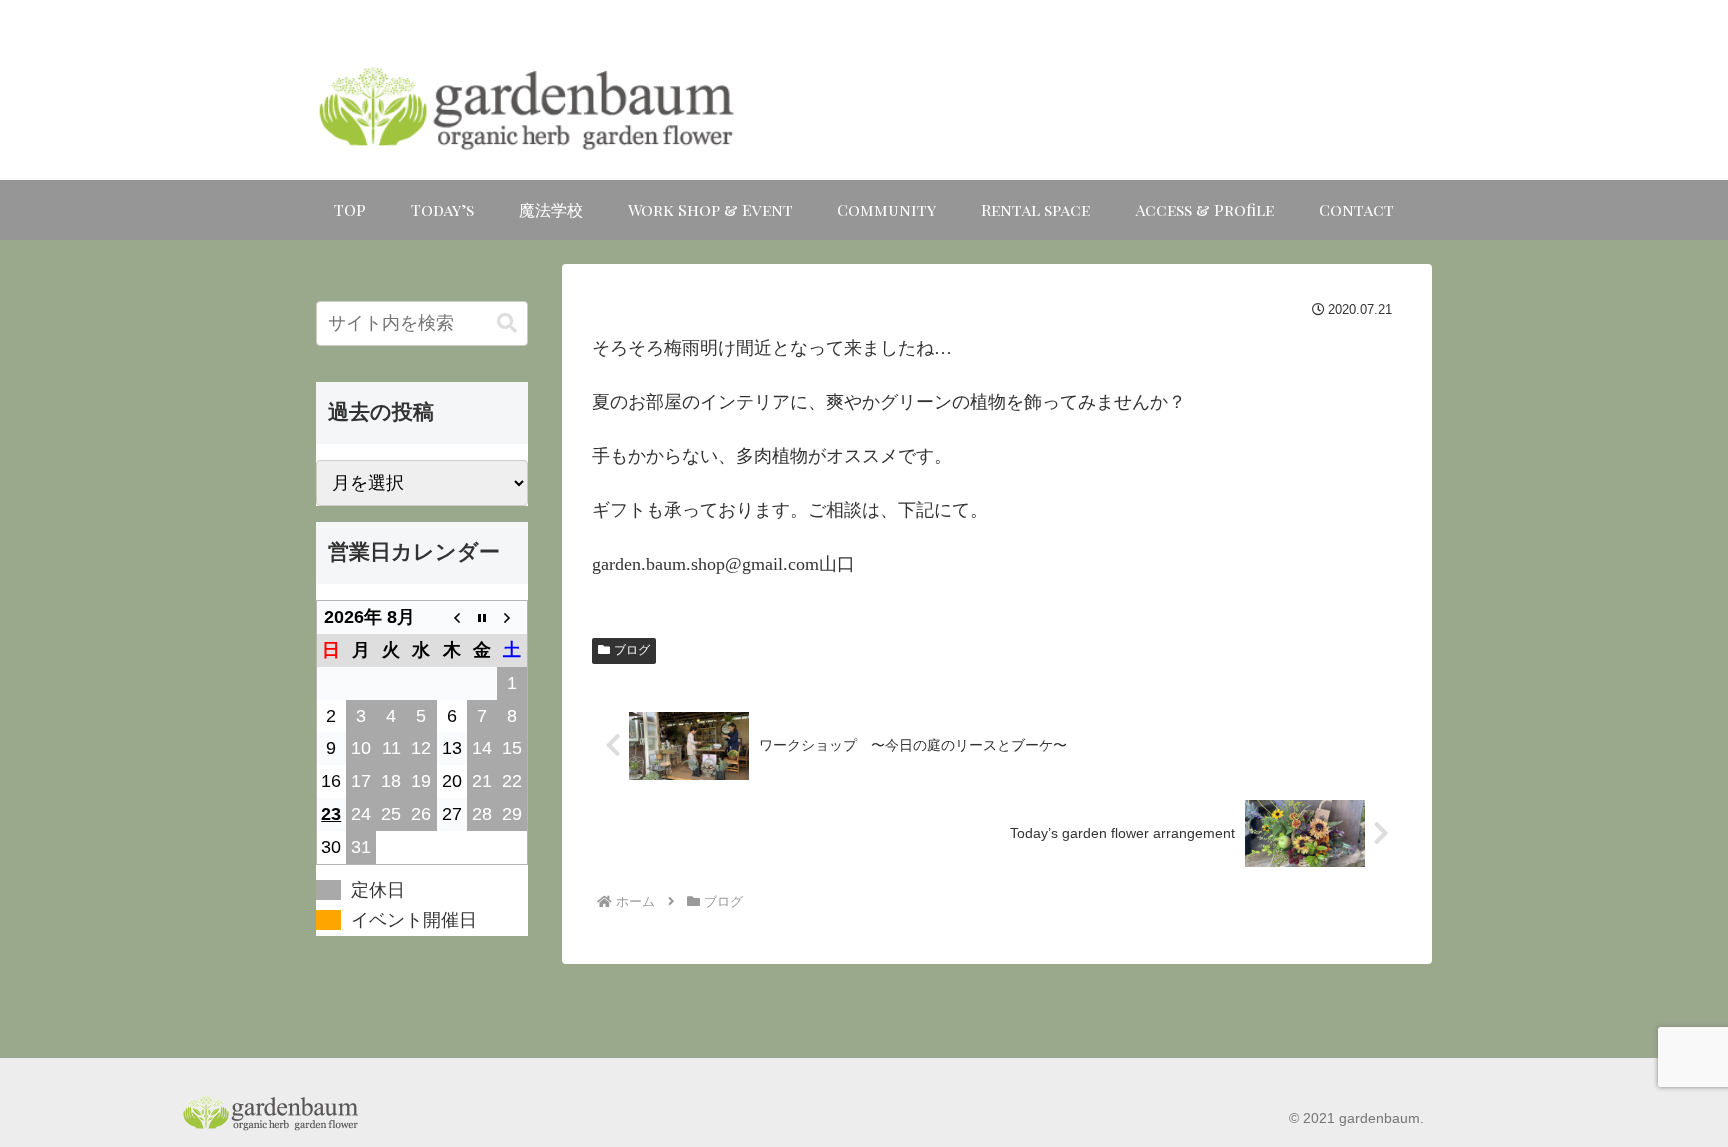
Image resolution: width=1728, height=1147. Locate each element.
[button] (507, 323)
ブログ (632, 650)
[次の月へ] (512, 617)
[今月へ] (482, 617)
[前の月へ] (452, 617)
